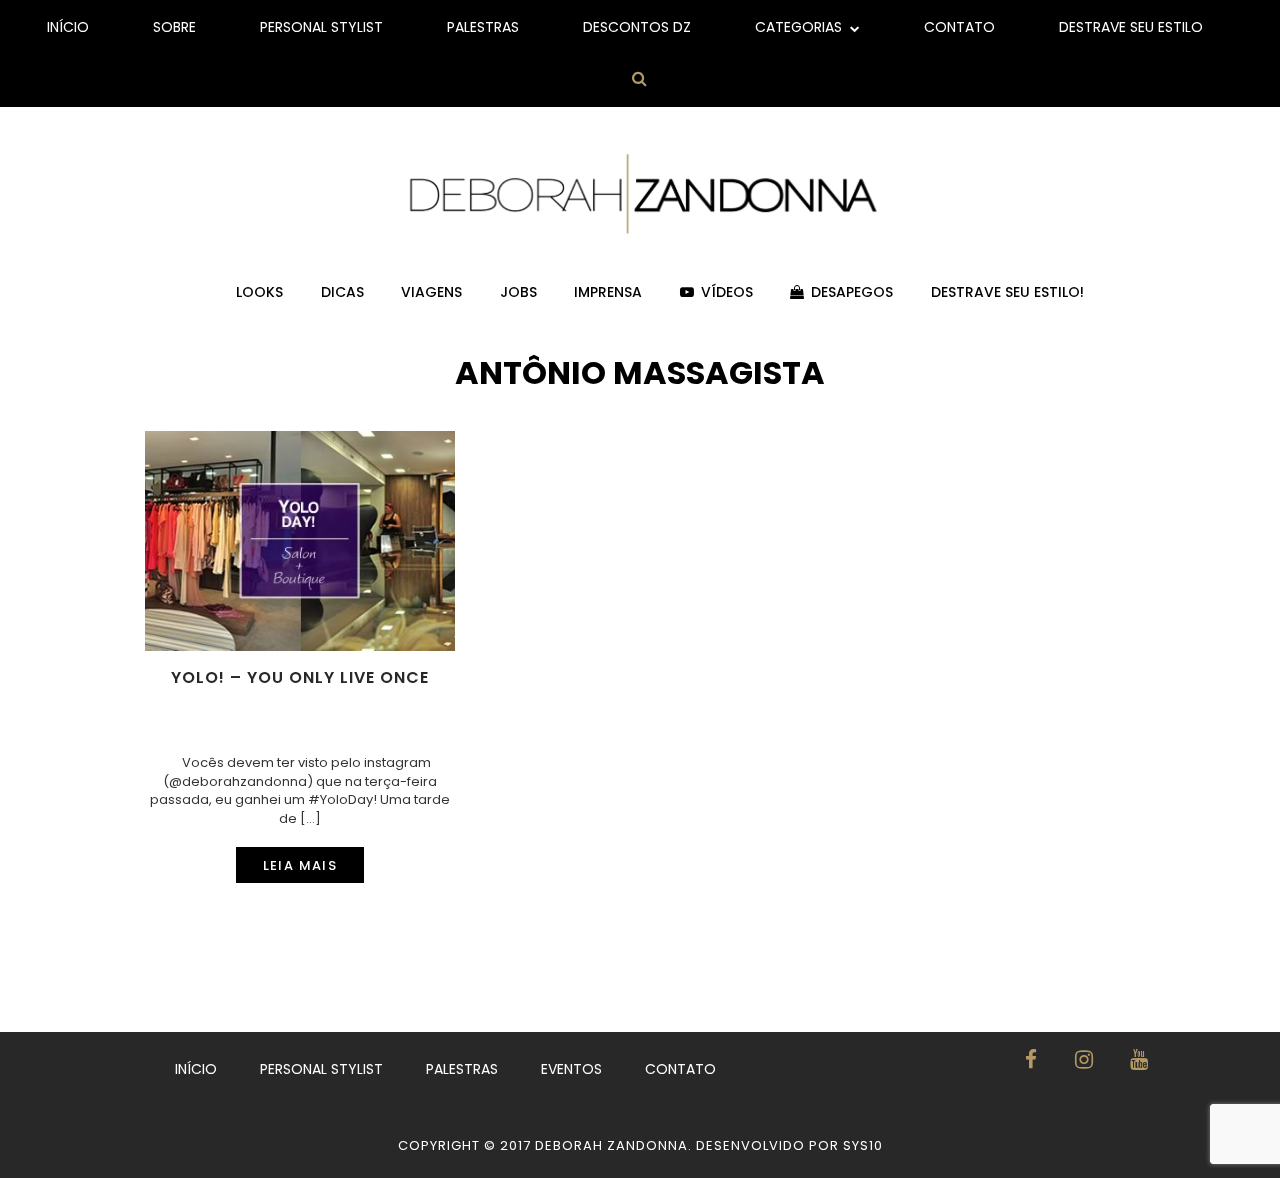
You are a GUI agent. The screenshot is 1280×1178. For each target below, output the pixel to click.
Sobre (174, 27)
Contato (959, 27)
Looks (259, 292)
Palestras (483, 27)
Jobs (518, 292)
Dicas (342, 292)
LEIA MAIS (300, 865)
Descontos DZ (637, 27)
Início (68, 27)
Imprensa (608, 292)
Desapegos (852, 292)
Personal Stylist (321, 27)
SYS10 (863, 1145)
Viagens (431, 292)
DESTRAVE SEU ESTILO (1131, 27)
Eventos (571, 1069)
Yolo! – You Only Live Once (300, 678)
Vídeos (727, 292)
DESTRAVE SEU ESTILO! (1007, 292)
